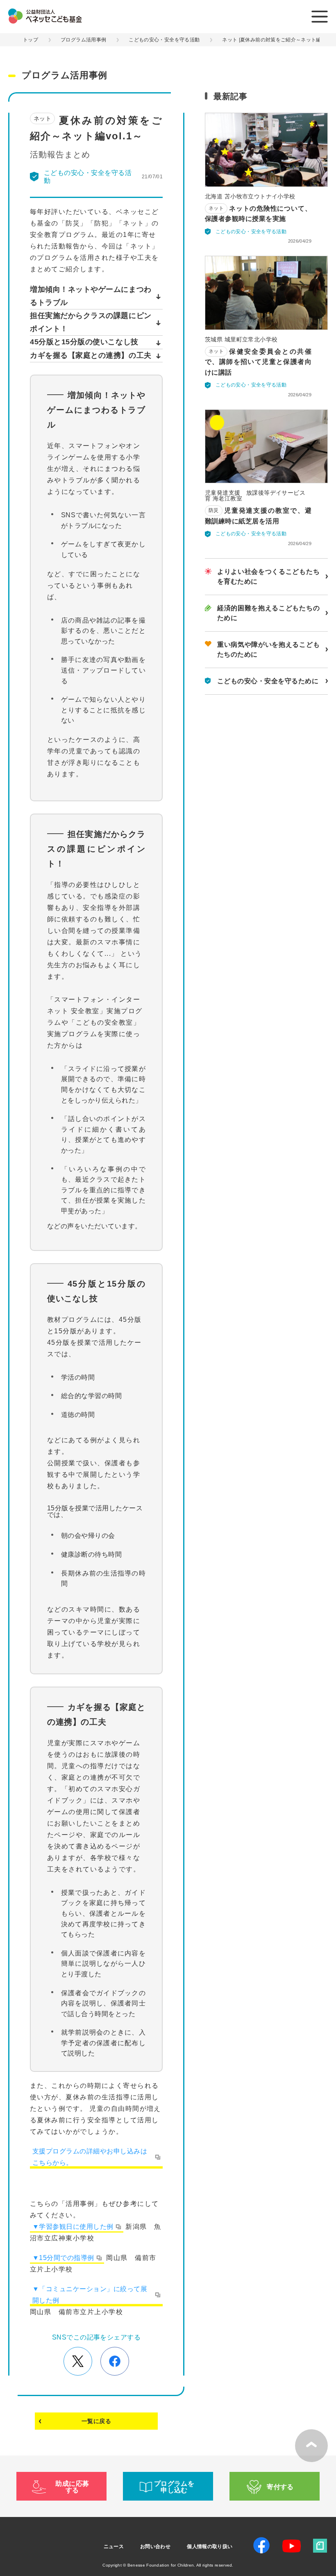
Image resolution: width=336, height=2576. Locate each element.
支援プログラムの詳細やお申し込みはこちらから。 (90, 2157)
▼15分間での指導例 (63, 2258)
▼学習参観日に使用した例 (73, 2227)
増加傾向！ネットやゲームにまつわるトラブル (91, 296)
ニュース (114, 2546)
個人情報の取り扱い (210, 2546)
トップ (31, 40)
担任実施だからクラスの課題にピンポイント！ (91, 322)
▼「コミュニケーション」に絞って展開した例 (90, 2295)
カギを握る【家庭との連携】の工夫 (91, 355)
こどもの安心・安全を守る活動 (164, 40)
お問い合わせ (155, 2546)
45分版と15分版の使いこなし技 (84, 342)
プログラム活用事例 (83, 40)
